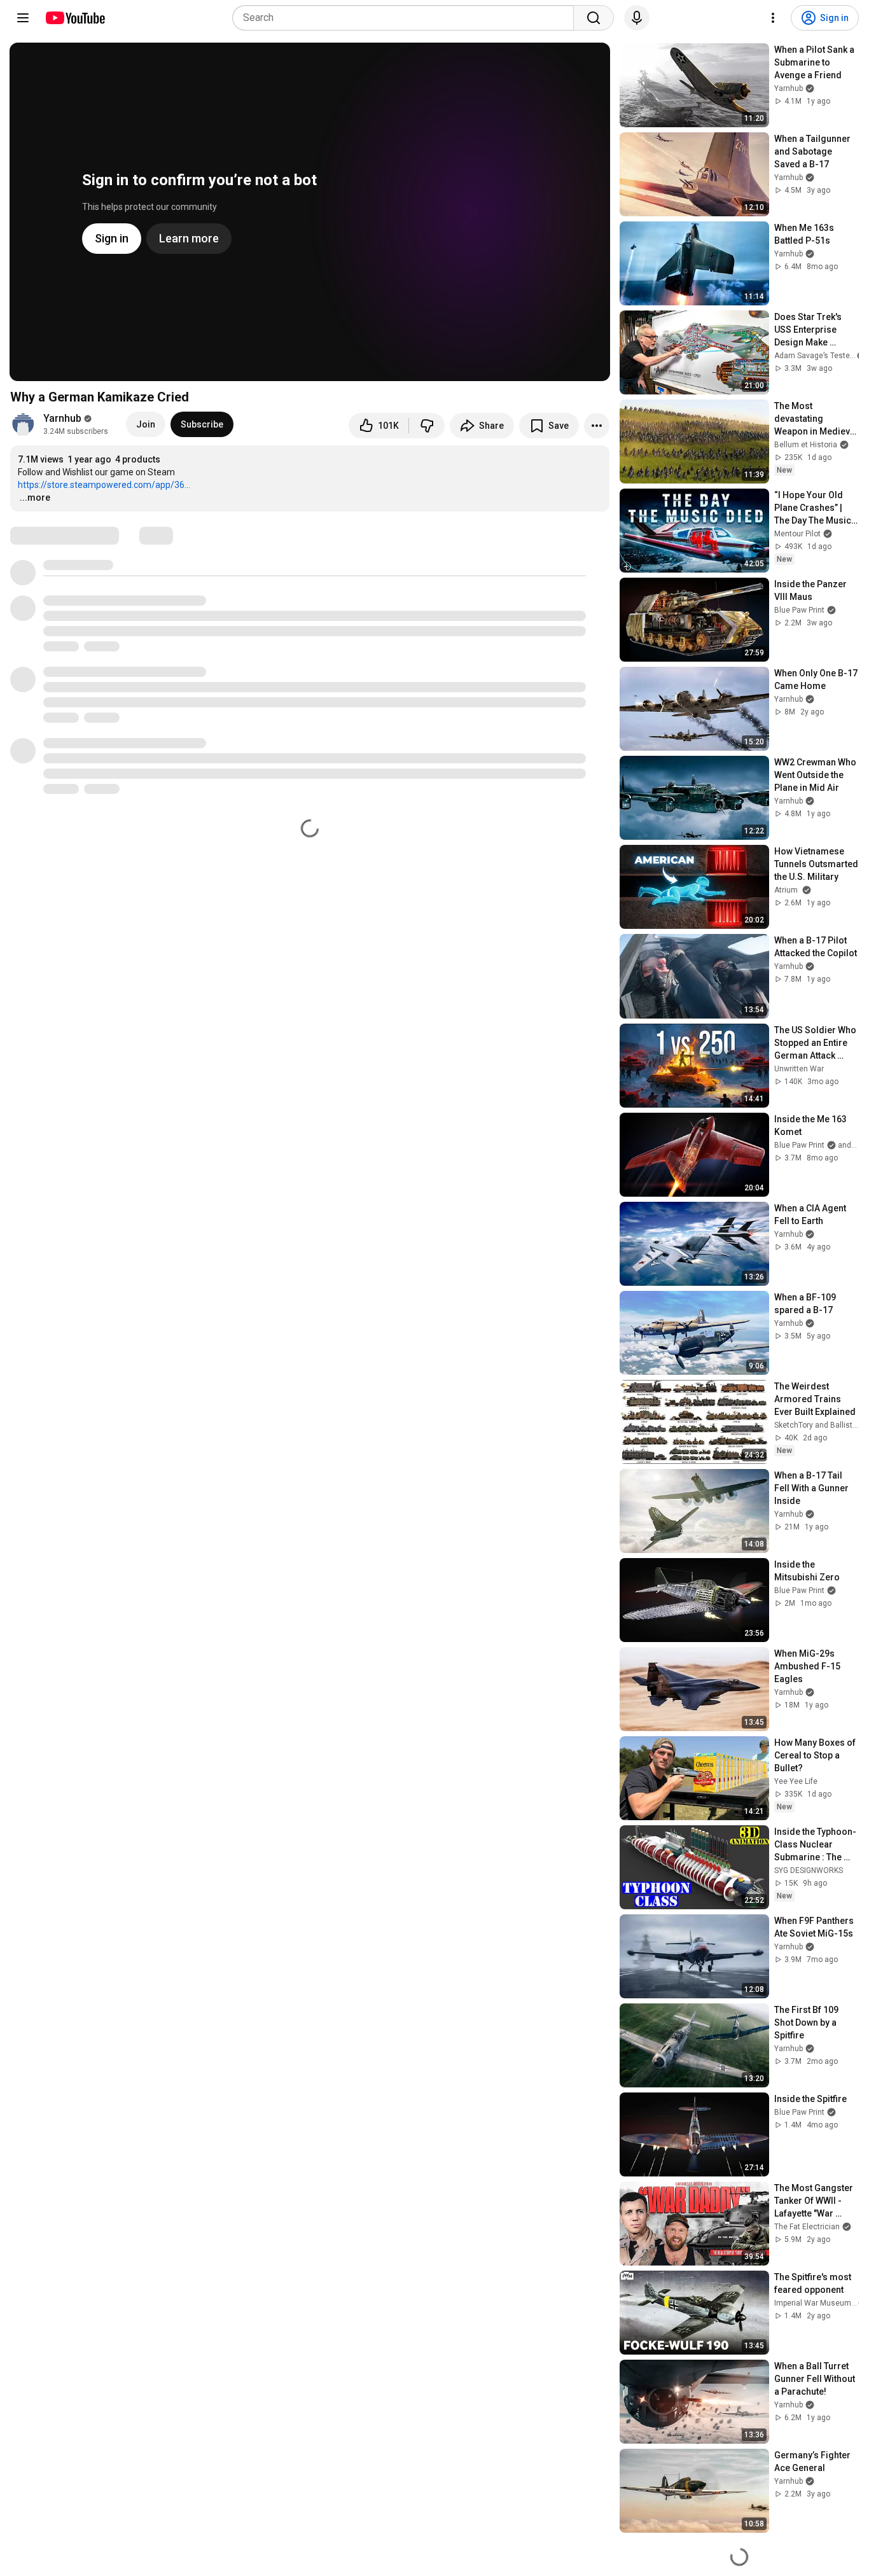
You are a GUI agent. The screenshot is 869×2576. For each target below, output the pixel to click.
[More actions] (597, 426)
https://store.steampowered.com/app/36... (104, 485)
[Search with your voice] (637, 18)
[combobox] (407, 18)
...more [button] (35, 498)
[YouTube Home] (75, 18)
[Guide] (23, 18)
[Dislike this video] (427, 426)
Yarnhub (62, 418)
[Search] (594, 18)
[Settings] (773, 18)
